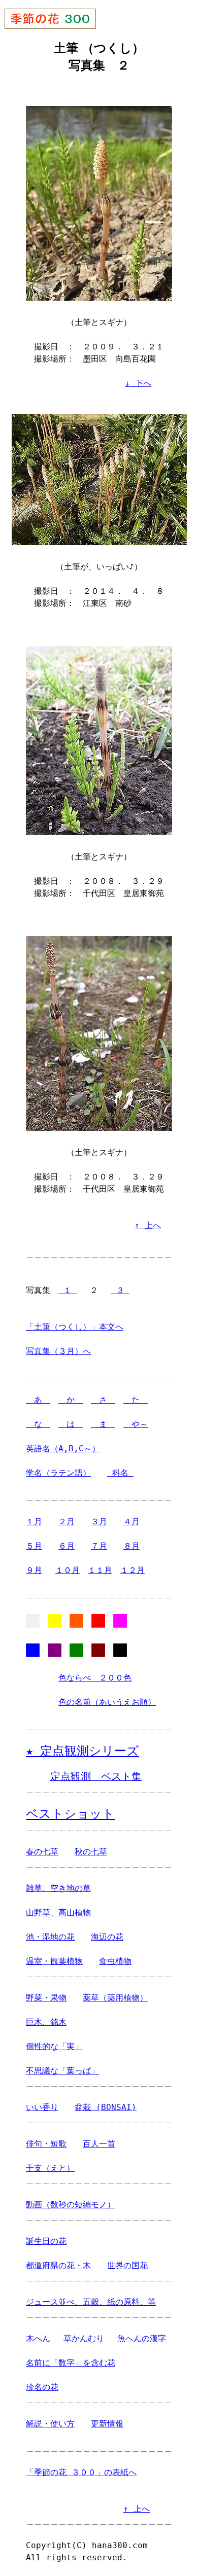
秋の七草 (91, 1852)
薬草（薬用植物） (115, 1998)
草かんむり (84, 2338)
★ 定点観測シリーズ (82, 1751)
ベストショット (70, 1814)
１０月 (68, 1570)
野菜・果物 (46, 1998)
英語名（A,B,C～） (63, 1448)
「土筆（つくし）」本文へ (75, 1327)
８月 (131, 1546)
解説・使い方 (50, 2424)
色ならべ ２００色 (95, 1678)
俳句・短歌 (46, 2144)
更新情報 (107, 2424)
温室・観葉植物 (54, 1961)
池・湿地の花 (50, 1937)
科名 (120, 1473)
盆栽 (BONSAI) (106, 2107)
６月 (67, 1546)
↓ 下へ (138, 383)
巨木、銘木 (46, 2022)
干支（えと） (50, 2168)
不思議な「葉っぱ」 (62, 2071)
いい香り (42, 2107)
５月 (34, 1546)
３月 (99, 1522)
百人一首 (99, 2144)
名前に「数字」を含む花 (71, 2363)
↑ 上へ (148, 1225)
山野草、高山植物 (58, 1912)
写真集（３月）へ (58, 1351)
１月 (34, 1522)
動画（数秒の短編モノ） (71, 2205)
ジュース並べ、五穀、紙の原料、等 (91, 2302)
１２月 (133, 1570)
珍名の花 (42, 2387)
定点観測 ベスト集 (96, 1777)
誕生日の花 (46, 2241)
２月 (67, 1522)
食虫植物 (115, 1961)
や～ (136, 1424)
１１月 (100, 1570)
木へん (38, 2338)
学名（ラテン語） (58, 1473)
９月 (34, 1570)
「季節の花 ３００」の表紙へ (81, 2472)
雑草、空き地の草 (58, 1888)
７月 (99, 1546)
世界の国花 (127, 2265)
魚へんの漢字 (142, 2338)
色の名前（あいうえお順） (107, 1702)
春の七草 (42, 1852)
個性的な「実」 (54, 2046)
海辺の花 (107, 1937)
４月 (131, 1522)
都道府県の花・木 (58, 2265)
